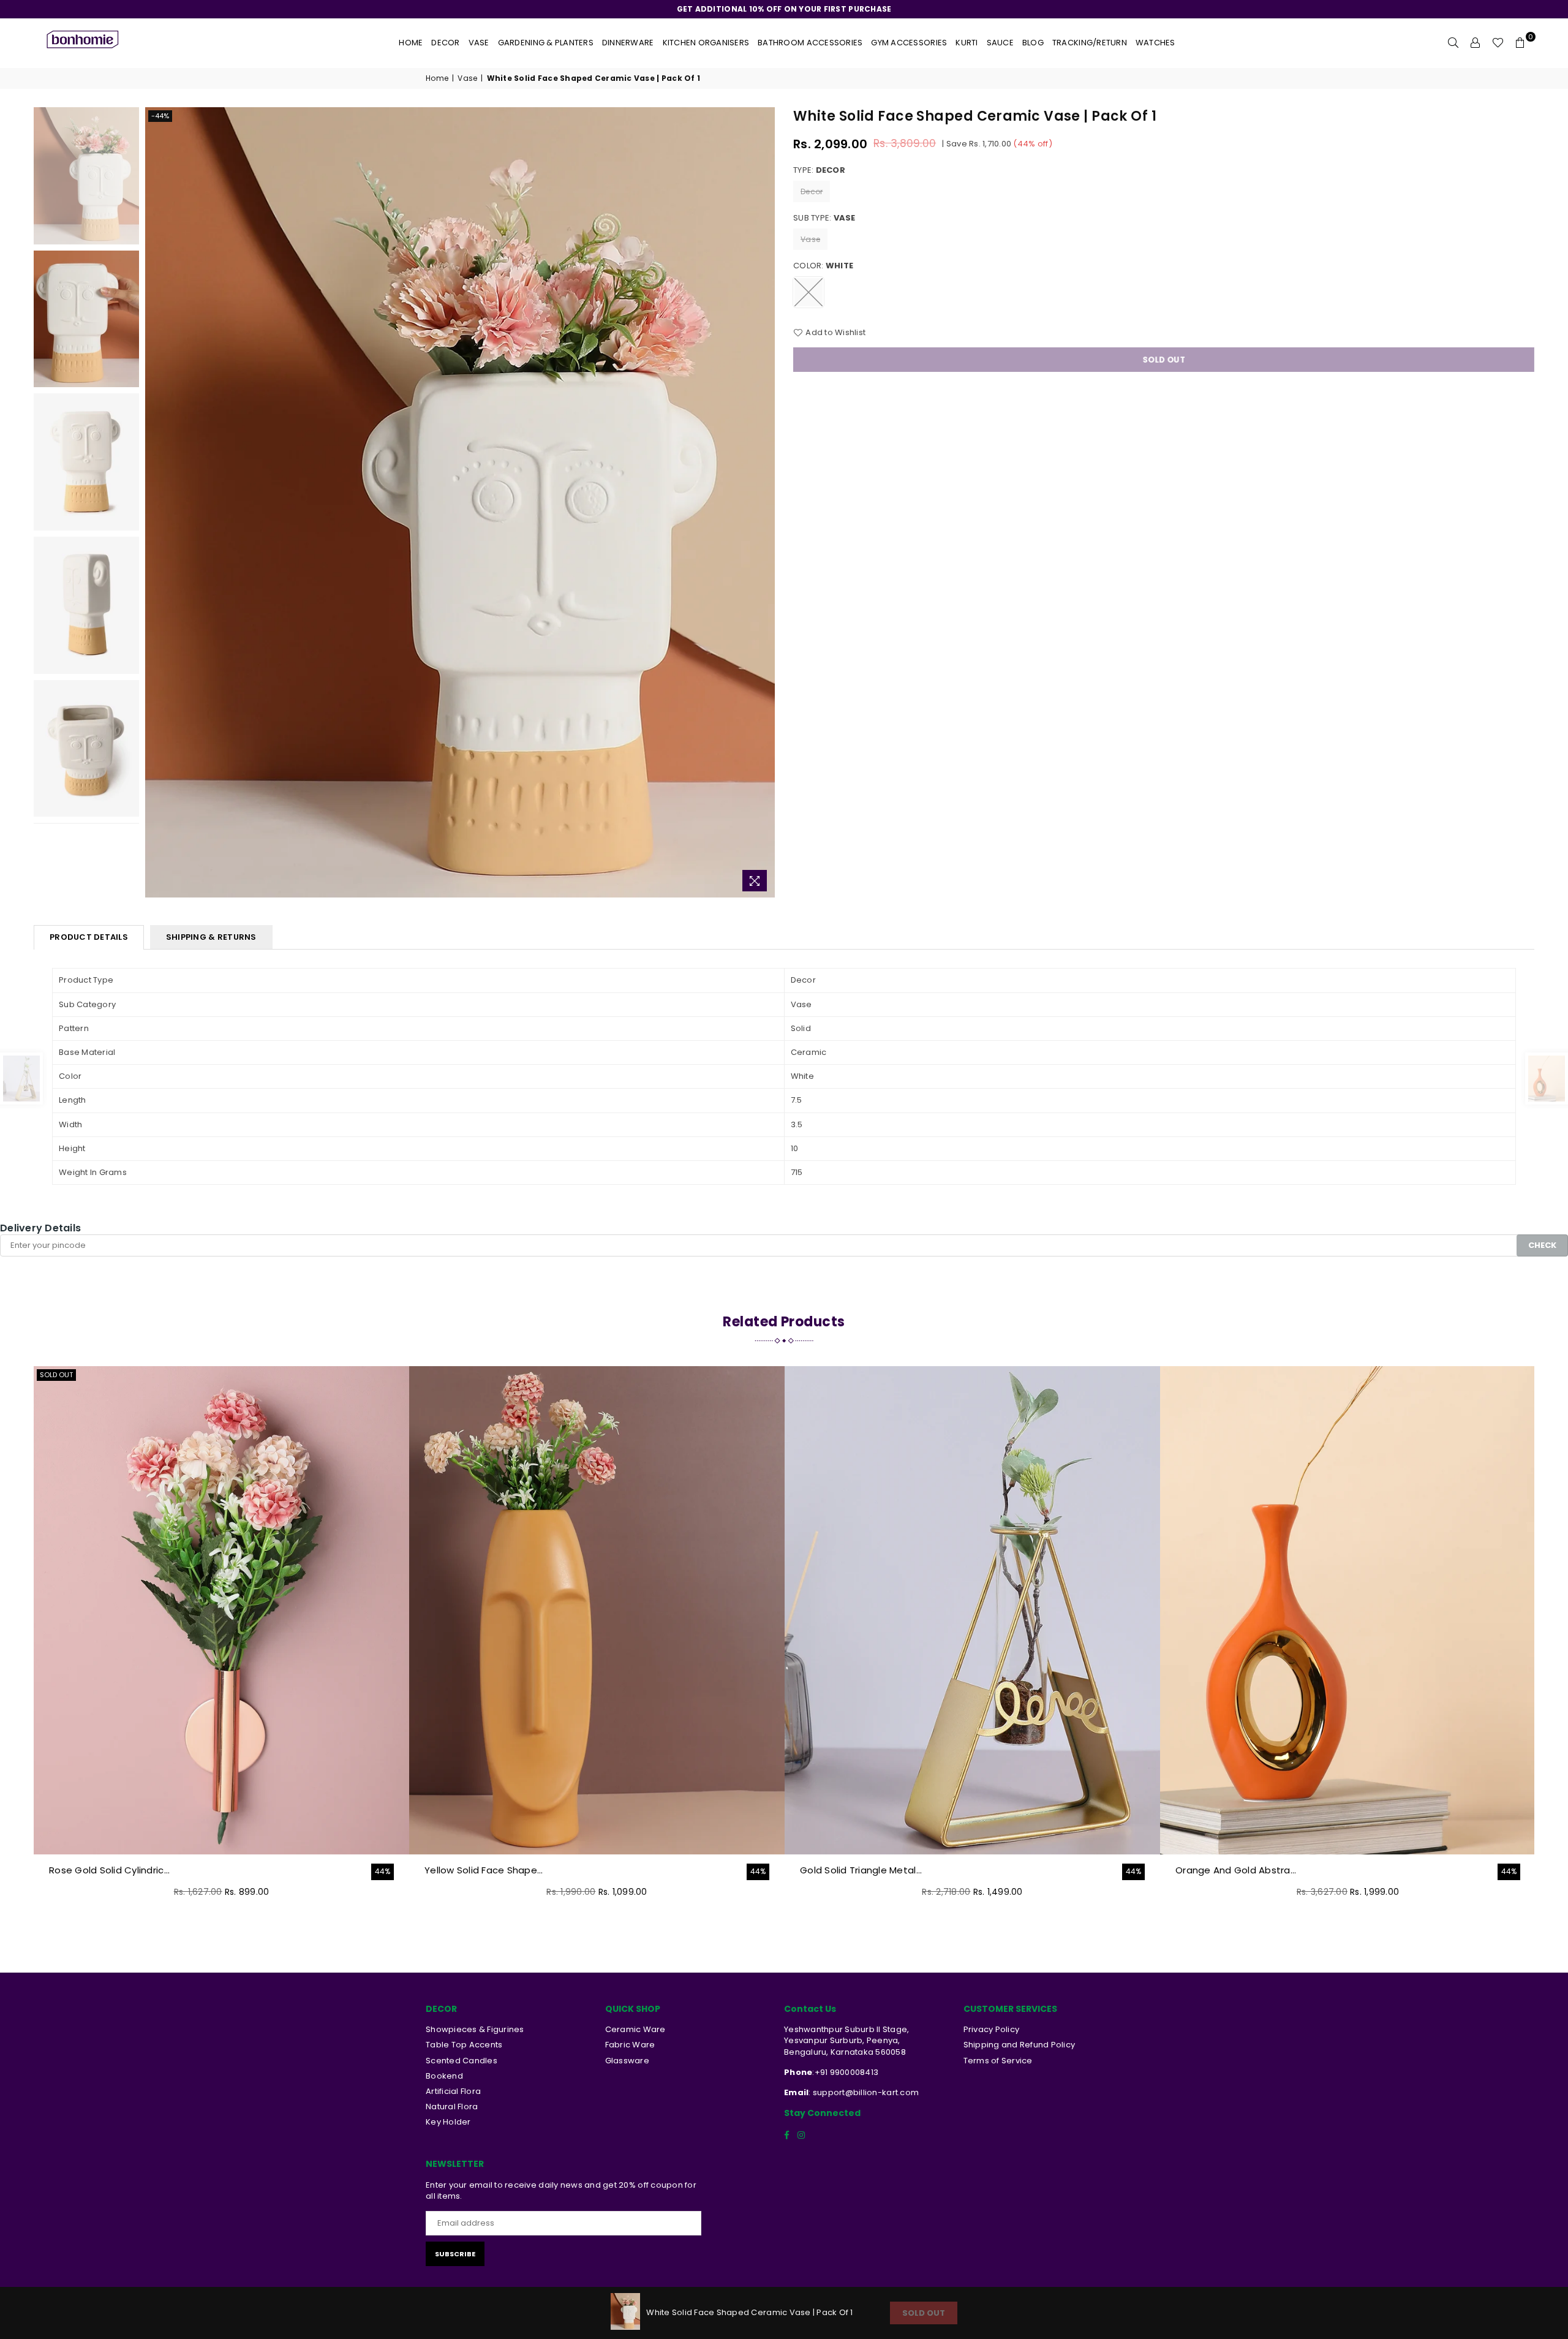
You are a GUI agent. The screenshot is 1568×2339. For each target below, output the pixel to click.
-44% (160, 116)
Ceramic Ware (635, 2029)
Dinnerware (628, 43)
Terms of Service (998, 2061)
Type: (819, 170)
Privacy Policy (992, 2029)
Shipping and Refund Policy (1020, 2045)
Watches (1155, 43)
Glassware (627, 2061)
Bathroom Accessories (810, 43)
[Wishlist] (1498, 43)
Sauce (1000, 43)
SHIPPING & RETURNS (211, 937)
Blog (1033, 43)
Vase (479, 43)
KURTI (967, 43)
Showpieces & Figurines (475, 2029)
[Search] (1453, 43)
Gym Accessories (909, 43)
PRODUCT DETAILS (89, 937)
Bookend (444, 2076)
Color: (823, 266)
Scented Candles (462, 2061)
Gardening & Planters (546, 43)
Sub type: (824, 218)
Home (411, 43)
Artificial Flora (453, 2091)
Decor (445, 43)
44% (383, 1872)
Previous (156, 503)
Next (764, 503)
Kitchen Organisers (706, 43)
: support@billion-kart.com (864, 2092)
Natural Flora (452, 2107)
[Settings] (1476, 43)
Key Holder (448, 2122)
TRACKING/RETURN (1090, 43)
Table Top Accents (464, 2045)
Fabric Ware (630, 2045)
